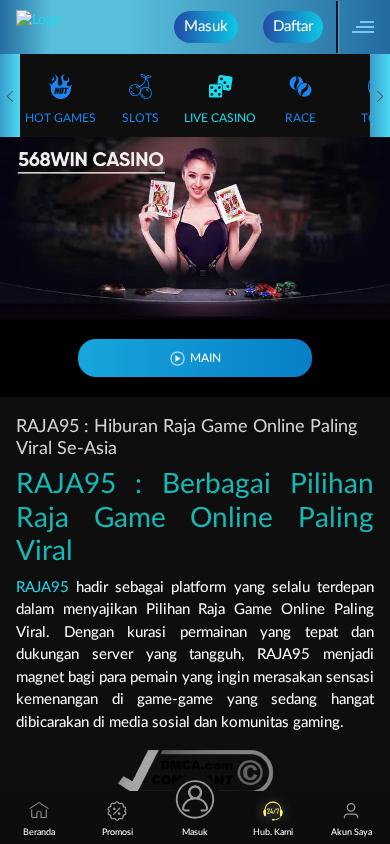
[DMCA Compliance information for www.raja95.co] (195, 772)
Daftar (293, 26)
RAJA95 (42, 587)
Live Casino (220, 118)
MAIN (205, 358)
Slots (140, 118)
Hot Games (60, 118)
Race (300, 118)
